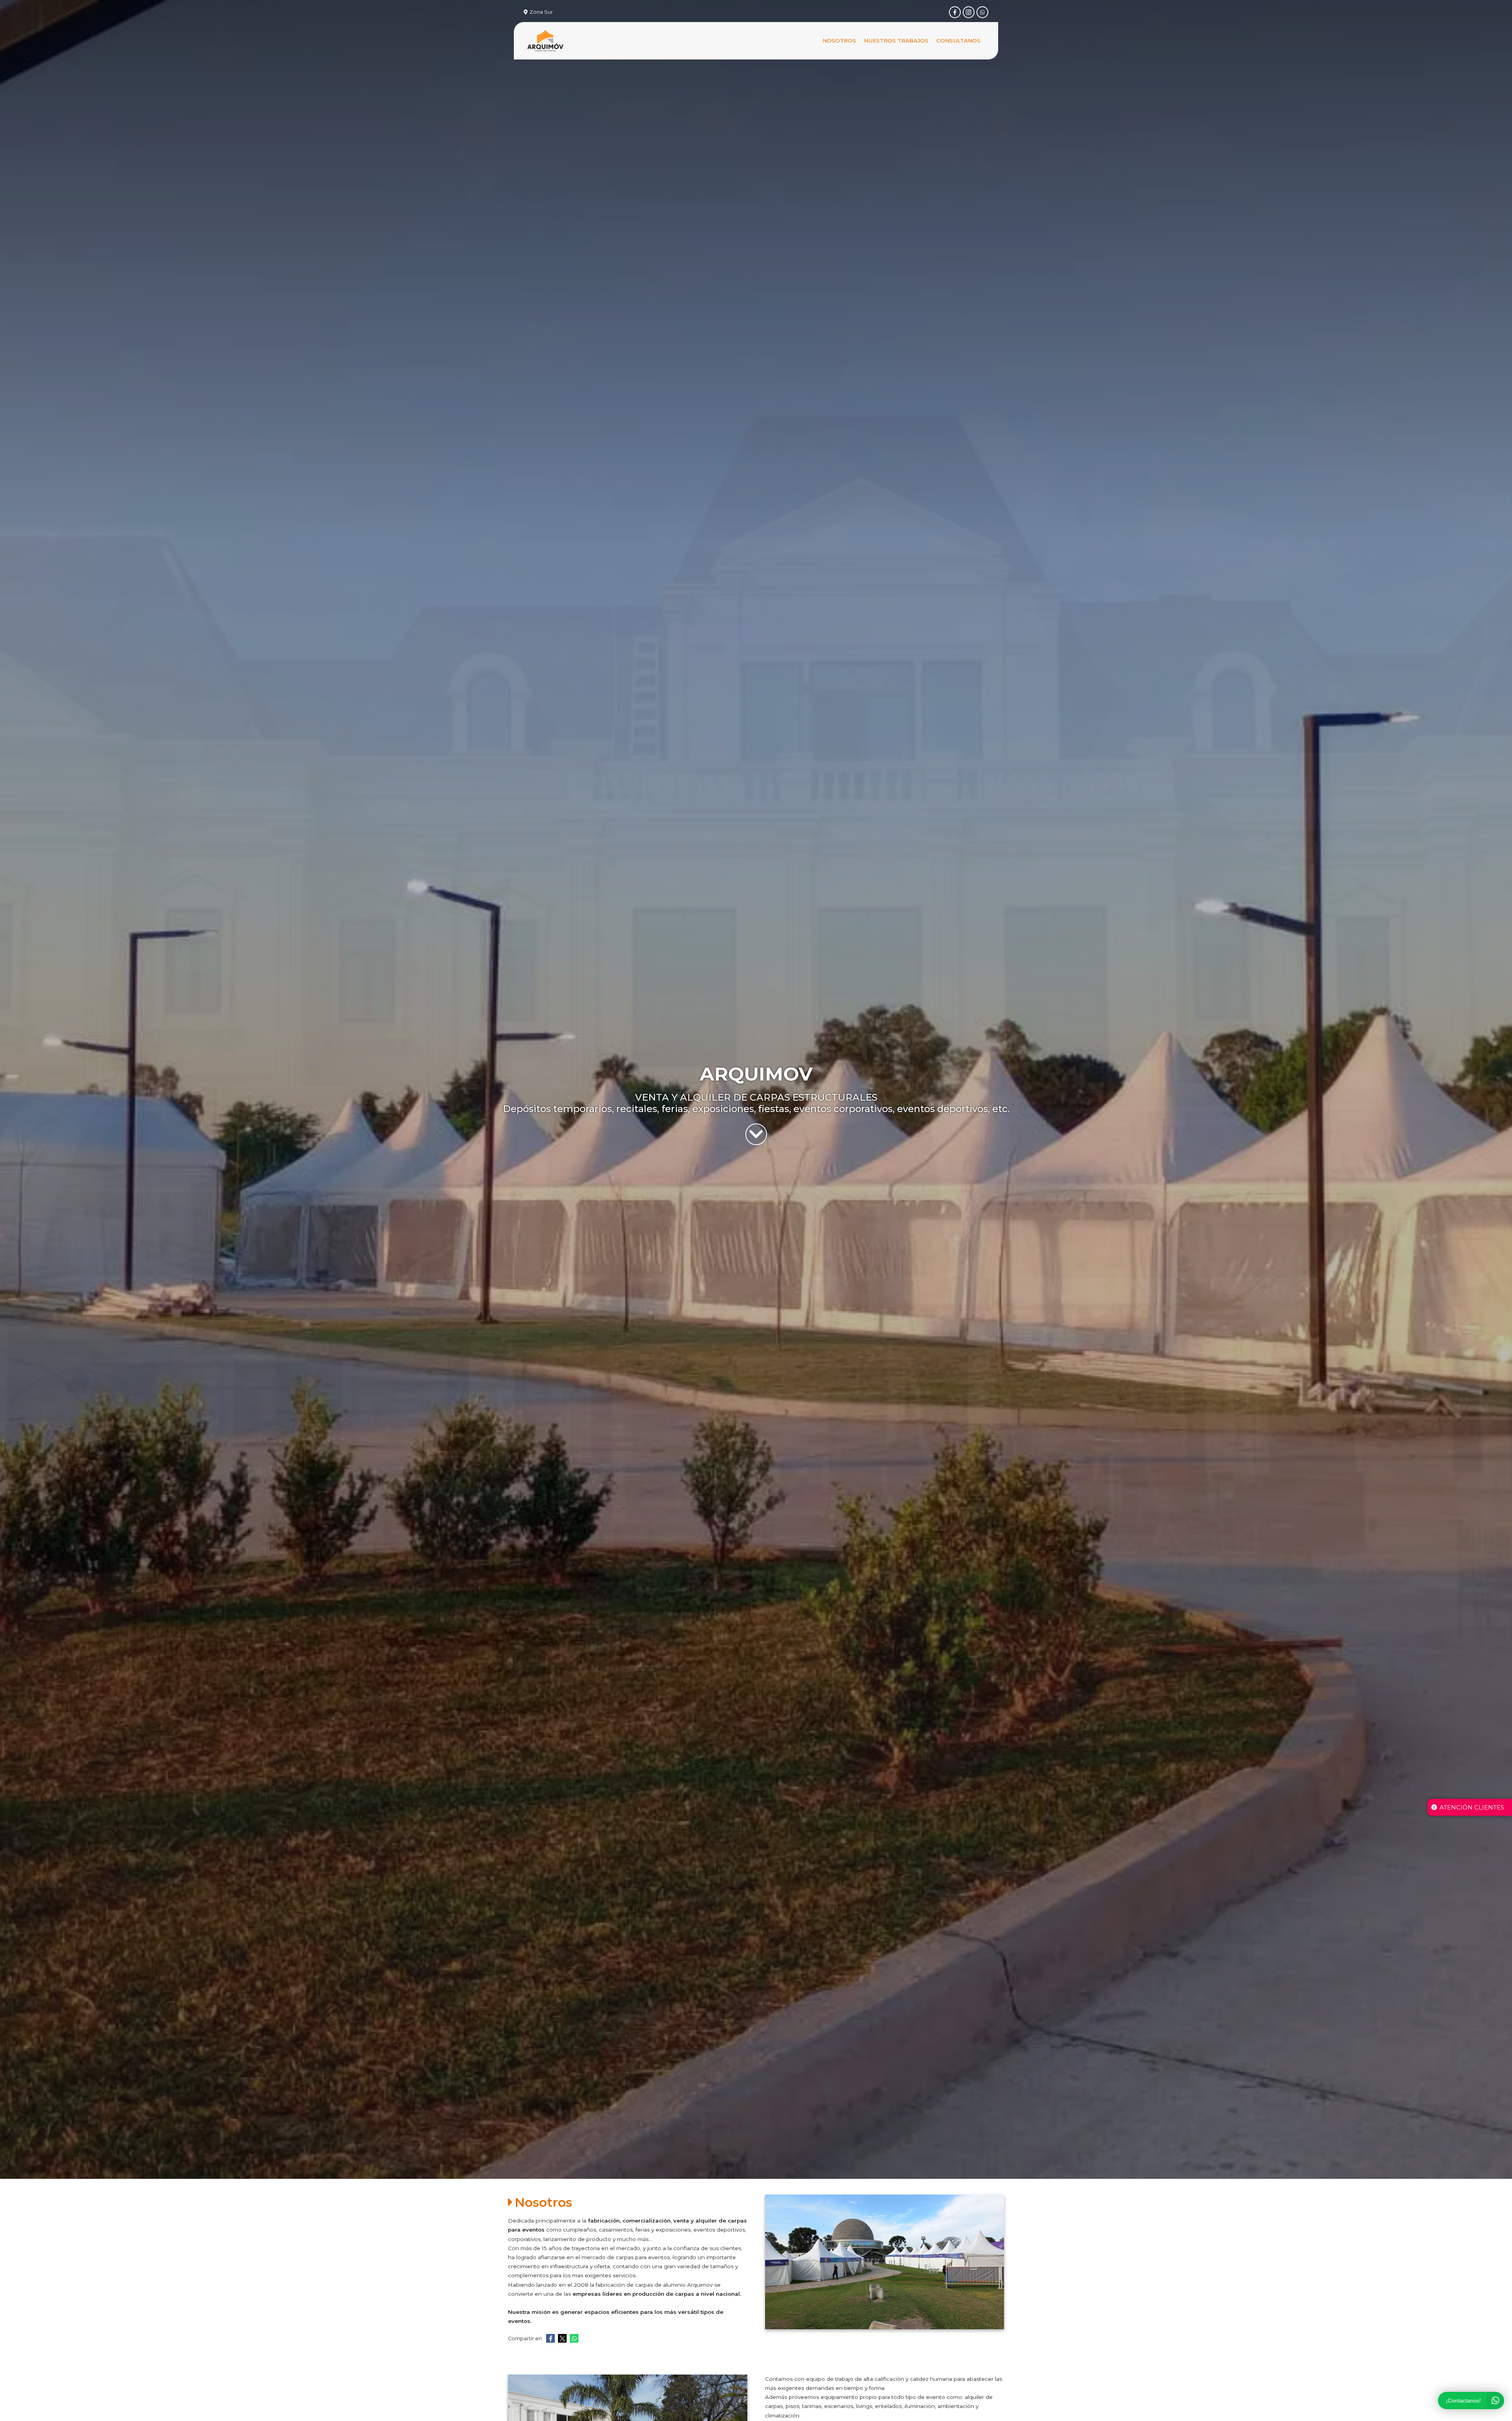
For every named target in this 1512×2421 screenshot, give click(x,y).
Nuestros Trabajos (896, 41)
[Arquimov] (545, 41)
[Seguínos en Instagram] (969, 12)
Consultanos (958, 41)
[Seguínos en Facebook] (955, 12)
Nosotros (839, 41)
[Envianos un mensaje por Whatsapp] (982, 12)
